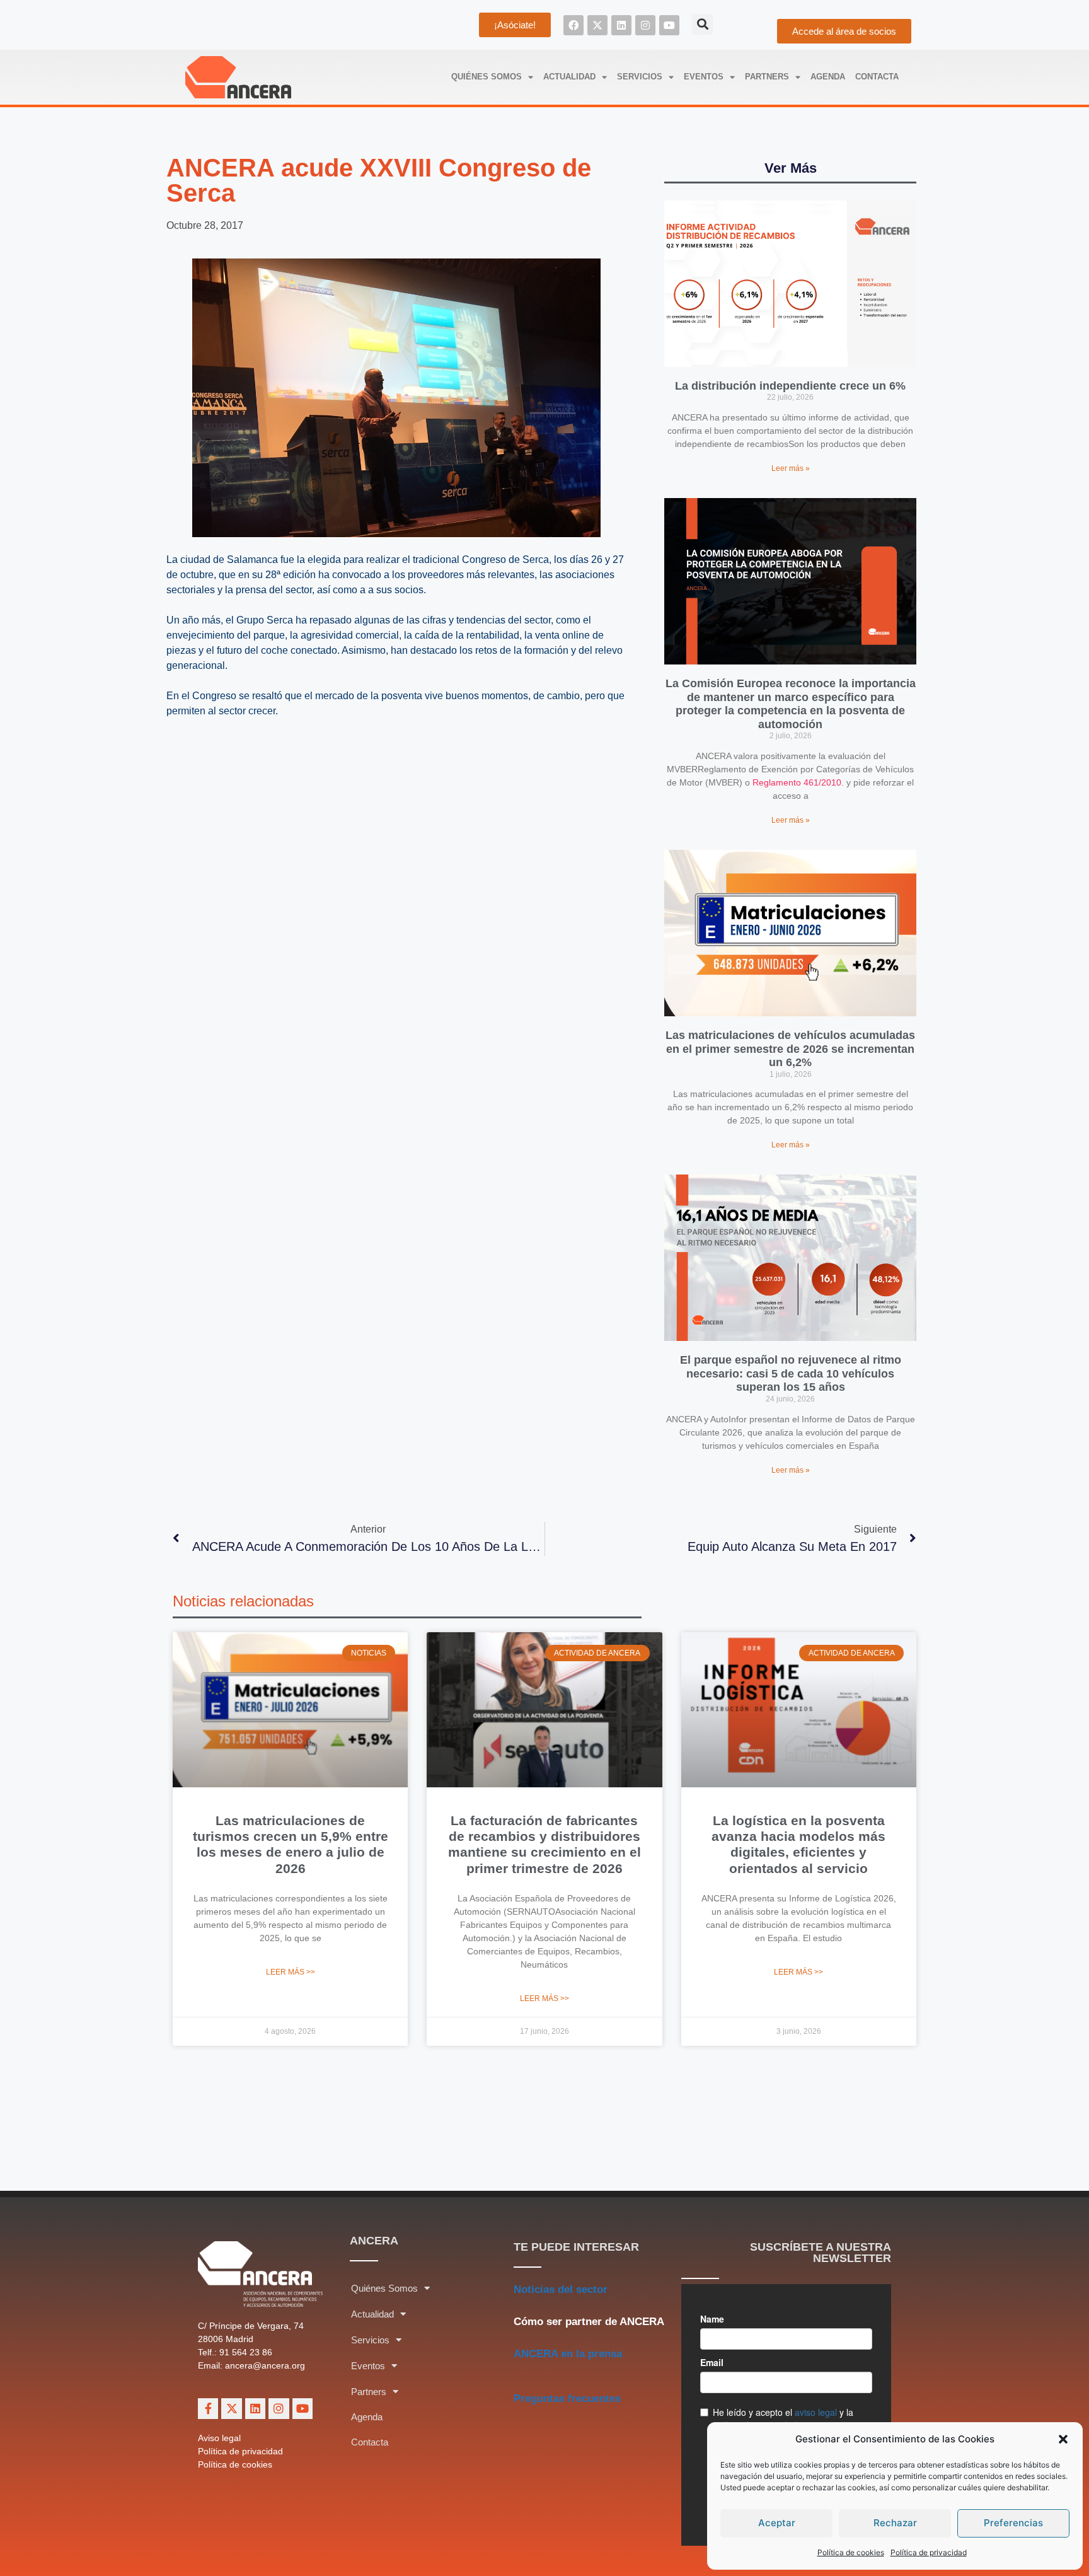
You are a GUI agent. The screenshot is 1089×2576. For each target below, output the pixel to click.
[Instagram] (645, 25)
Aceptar (777, 2523)
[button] (1063, 2439)
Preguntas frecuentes (567, 2399)
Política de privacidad (929, 2552)
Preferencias (1013, 2523)
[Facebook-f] (208, 2408)
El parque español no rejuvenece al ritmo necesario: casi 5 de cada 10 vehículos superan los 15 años (791, 1373)
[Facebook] (573, 25)
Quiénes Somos (487, 77)
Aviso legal (219, 2438)
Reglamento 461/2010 (797, 782)
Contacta (877, 77)
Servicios (640, 77)
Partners (767, 77)
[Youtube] (669, 25)
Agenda (828, 77)
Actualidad (569, 77)
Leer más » (791, 468)
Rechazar (895, 2523)
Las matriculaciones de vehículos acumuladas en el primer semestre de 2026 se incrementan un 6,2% (790, 1049)
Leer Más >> (291, 1972)
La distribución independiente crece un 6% (790, 386)
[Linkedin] (621, 25)
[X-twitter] (597, 25)
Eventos (704, 77)
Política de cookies (851, 2552)
